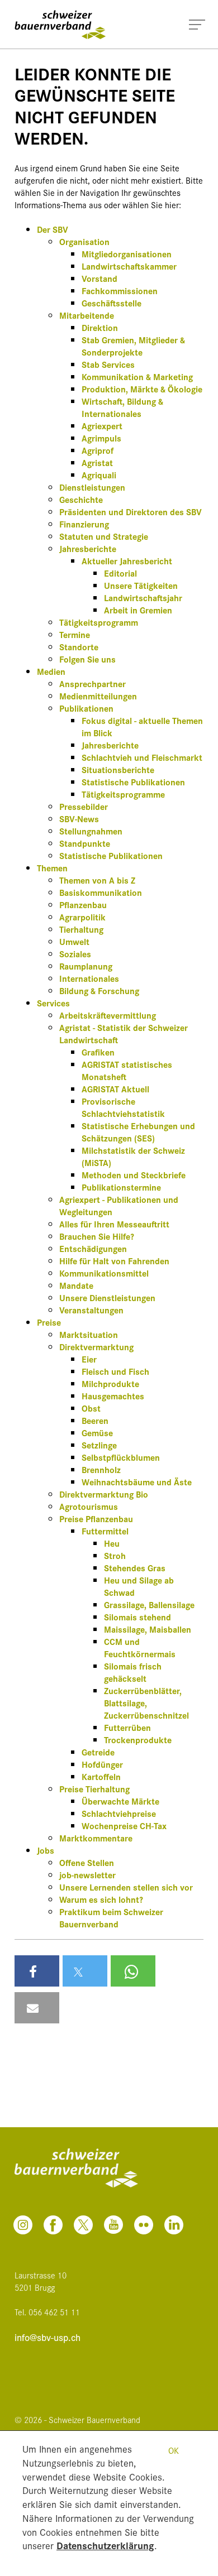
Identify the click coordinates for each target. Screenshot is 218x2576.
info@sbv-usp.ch (48, 2337)
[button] (37, 1971)
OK (174, 2450)
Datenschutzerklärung (105, 2545)
